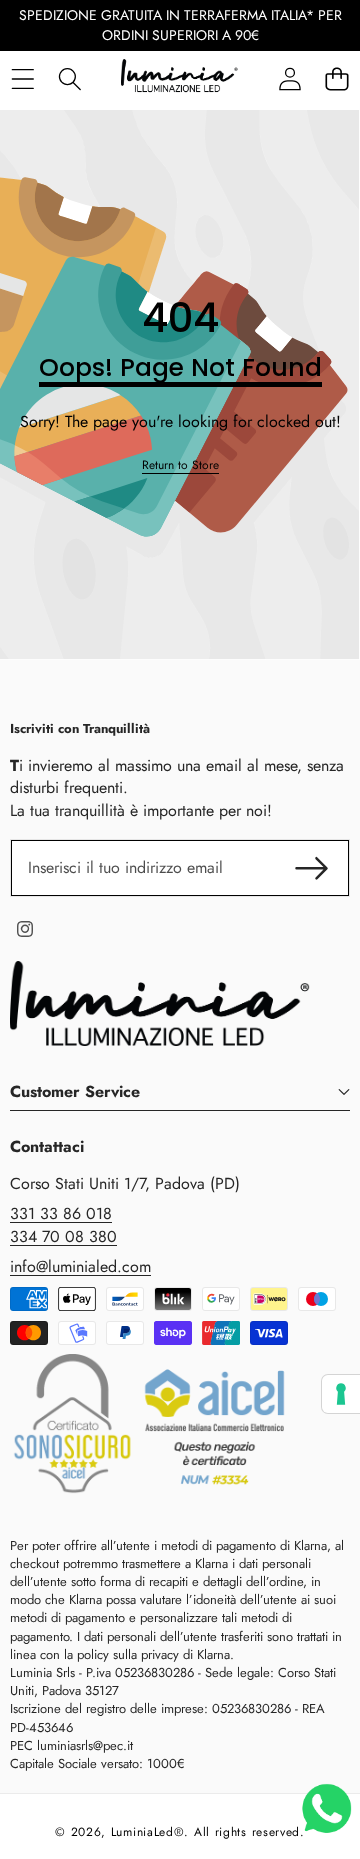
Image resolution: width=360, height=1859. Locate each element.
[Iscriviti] (312, 868)
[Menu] (22, 79)
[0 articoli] (336, 79)
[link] (180, 465)
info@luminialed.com (80, 1266)
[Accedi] (289, 79)
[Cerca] (69, 79)
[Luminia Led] (179, 79)
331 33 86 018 (61, 1213)
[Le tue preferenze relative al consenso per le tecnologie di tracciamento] (341, 1394)
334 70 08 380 (63, 1236)
